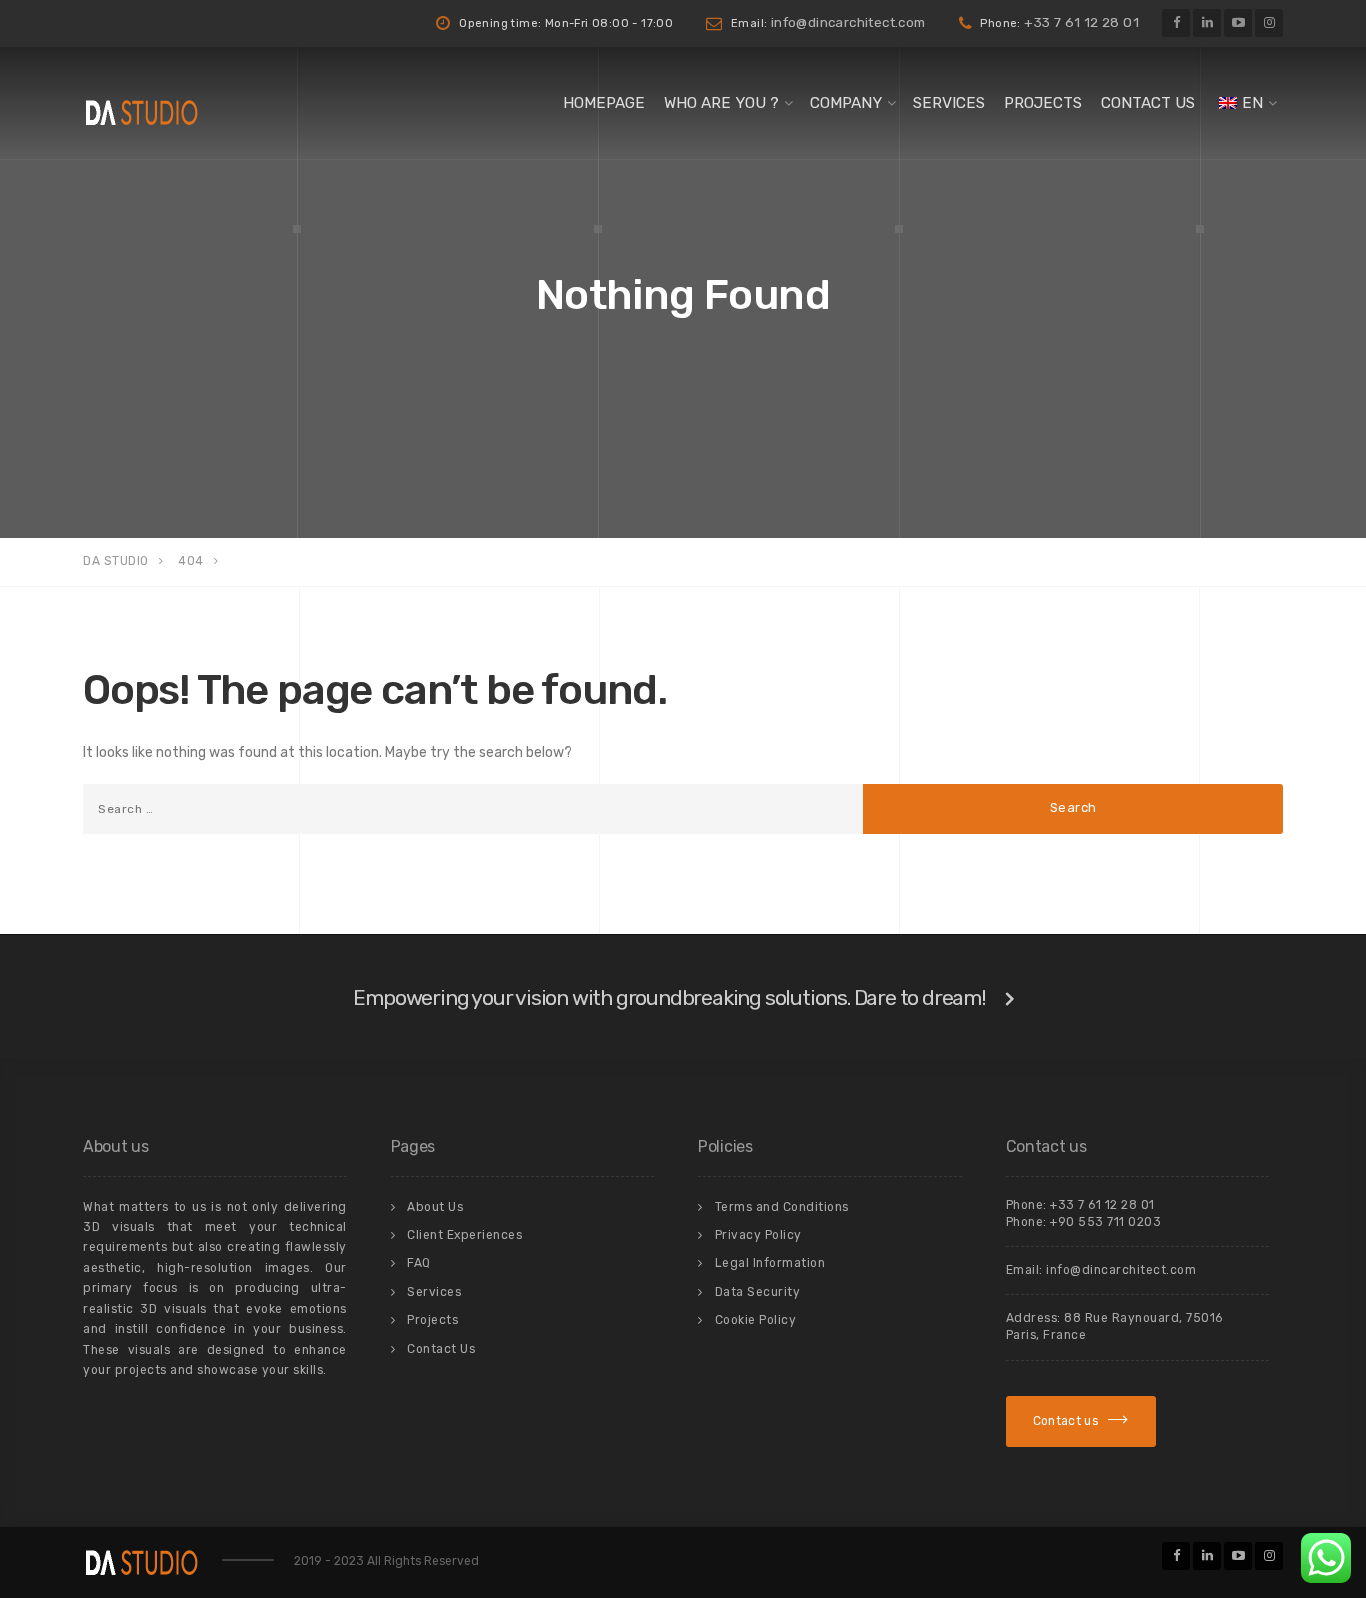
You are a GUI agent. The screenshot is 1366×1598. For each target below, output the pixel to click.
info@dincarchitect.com (848, 22)
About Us (435, 1207)
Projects (1043, 103)
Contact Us (1148, 103)
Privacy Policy (758, 1235)
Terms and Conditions (782, 1207)
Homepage (604, 103)
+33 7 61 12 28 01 (1081, 22)
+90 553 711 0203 (1105, 1222)
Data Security (758, 1292)
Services (949, 103)
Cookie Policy (756, 1320)
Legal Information (770, 1263)
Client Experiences (464, 1235)
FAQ (419, 1263)
